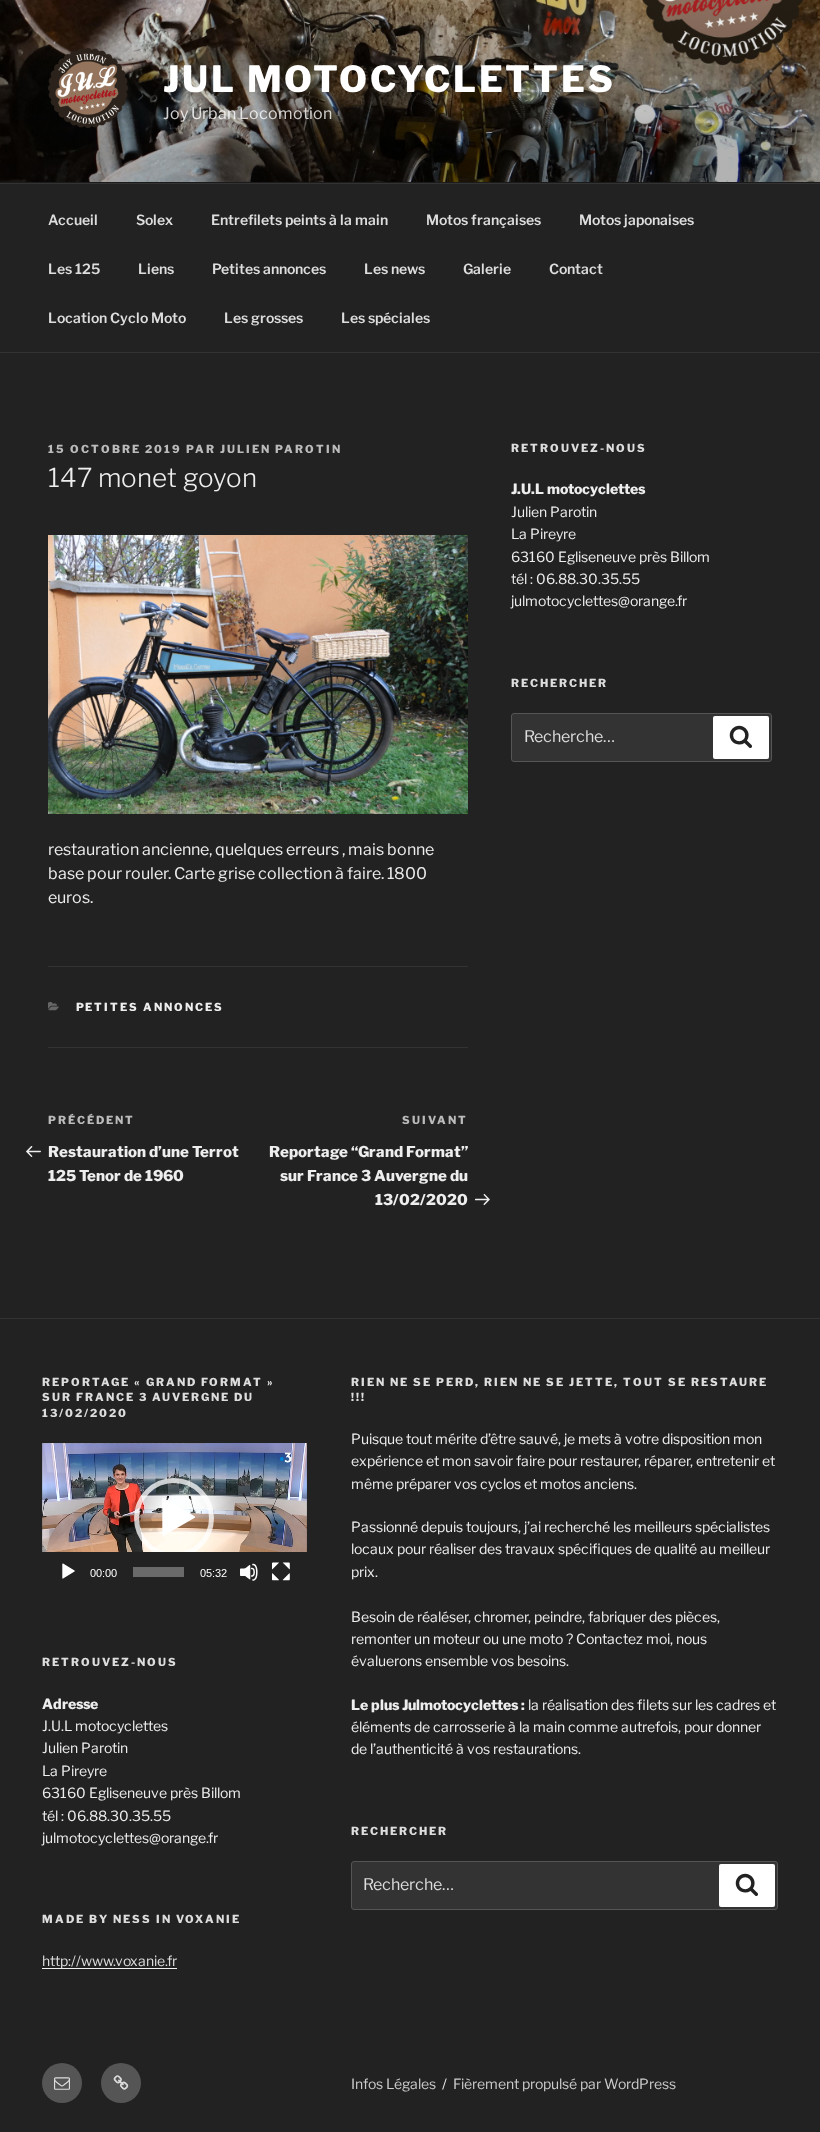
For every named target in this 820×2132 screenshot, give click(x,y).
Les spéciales (385, 317)
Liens (156, 268)
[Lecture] (68, 1572)
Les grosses (263, 317)
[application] (174, 1517)
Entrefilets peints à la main (299, 219)
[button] (174, 1518)
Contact (576, 268)
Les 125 (74, 268)
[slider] (158, 1572)
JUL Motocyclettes (389, 79)
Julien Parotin (281, 449)
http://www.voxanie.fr (109, 1960)
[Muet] (249, 1572)
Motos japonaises (636, 219)
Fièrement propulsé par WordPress (564, 2083)
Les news (394, 268)
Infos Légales (393, 2083)
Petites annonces (269, 268)
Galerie (487, 268)
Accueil (73, 219)
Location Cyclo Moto (117, 317)
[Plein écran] (281, 1572)
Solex (154, 219)
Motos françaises (483, 219)
